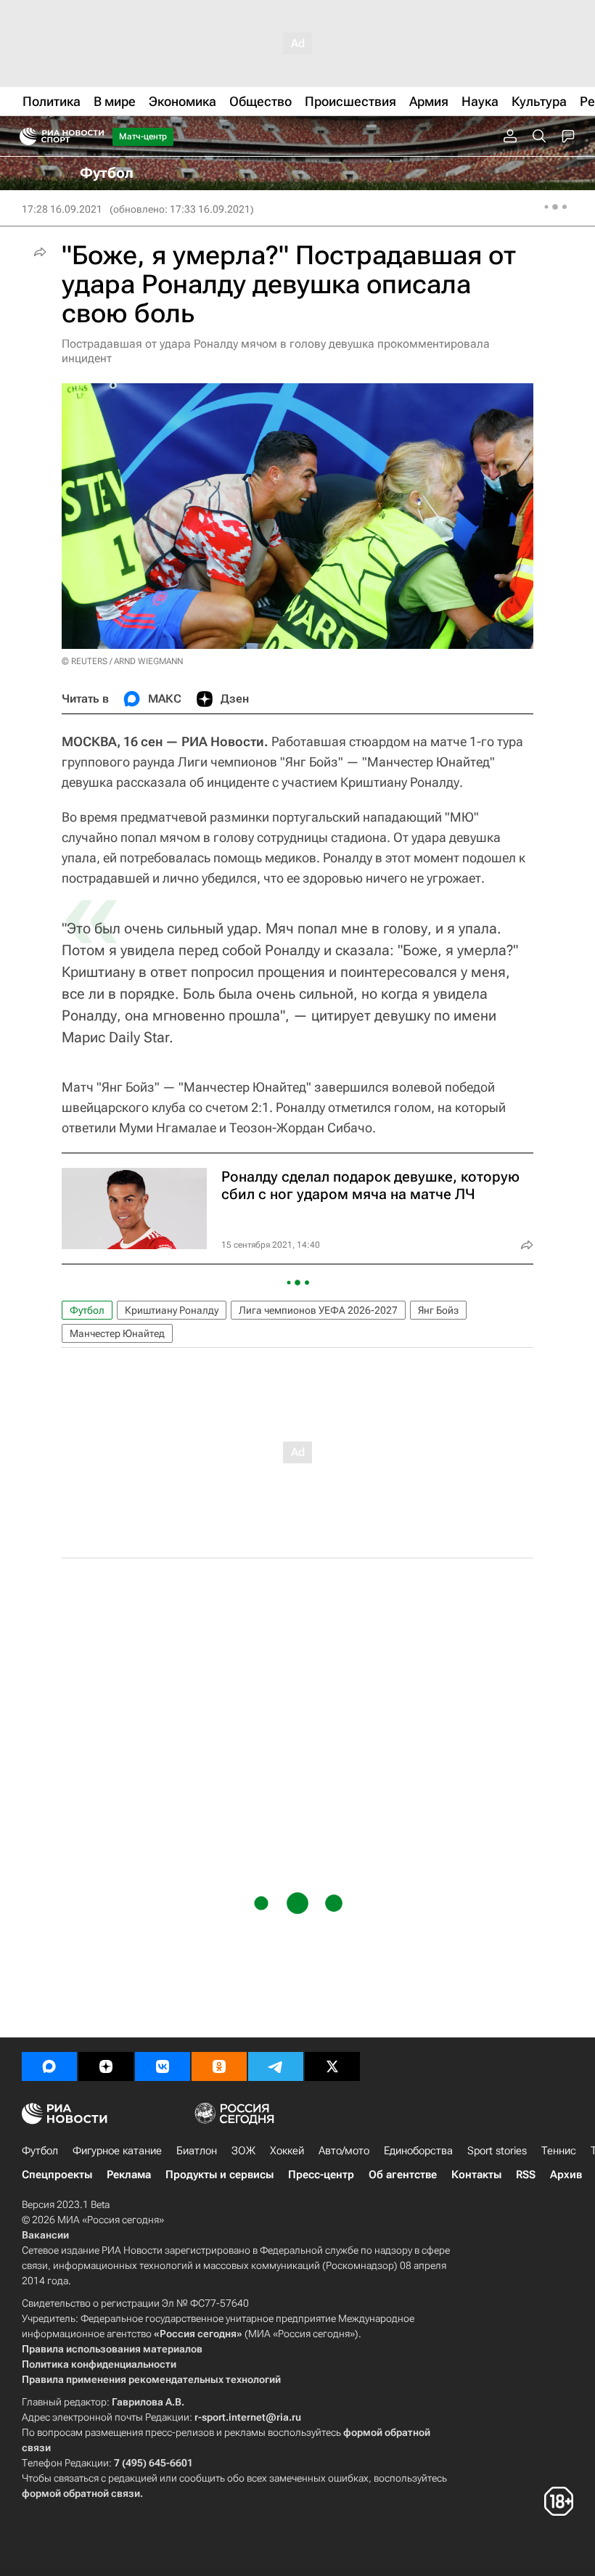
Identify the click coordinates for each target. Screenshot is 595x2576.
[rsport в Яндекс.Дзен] (106, 2066)
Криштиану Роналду (172, 1310)
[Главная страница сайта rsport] (94, 136)
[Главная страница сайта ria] (24, 136)
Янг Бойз (438, 1310)
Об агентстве (403, 2175)
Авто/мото (344, 2151)
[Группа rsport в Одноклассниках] (219, 2066)
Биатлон (197, 2151)
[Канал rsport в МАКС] (49, 2066)
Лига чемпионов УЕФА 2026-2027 (318, 1310)
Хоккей (287, 2151)
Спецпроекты (57, 2175)
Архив (566, 2175)
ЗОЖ (243, 2151)
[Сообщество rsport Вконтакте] (163, 2066)
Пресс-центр (321, 2175)
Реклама (129, 2175)
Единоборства (418, 2151)
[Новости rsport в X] (332, 2066)
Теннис (559, 2151)
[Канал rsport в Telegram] (276, 2066)
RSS (526, 2175)
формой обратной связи (81, 2493)
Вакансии (45, 2235)
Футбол (87, 1310)
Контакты (476, 2175)
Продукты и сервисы (219, 2175)
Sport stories (497, 2151)
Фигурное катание (117, 2151)
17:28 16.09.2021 (62, 209)
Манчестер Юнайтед (117, 1333)
